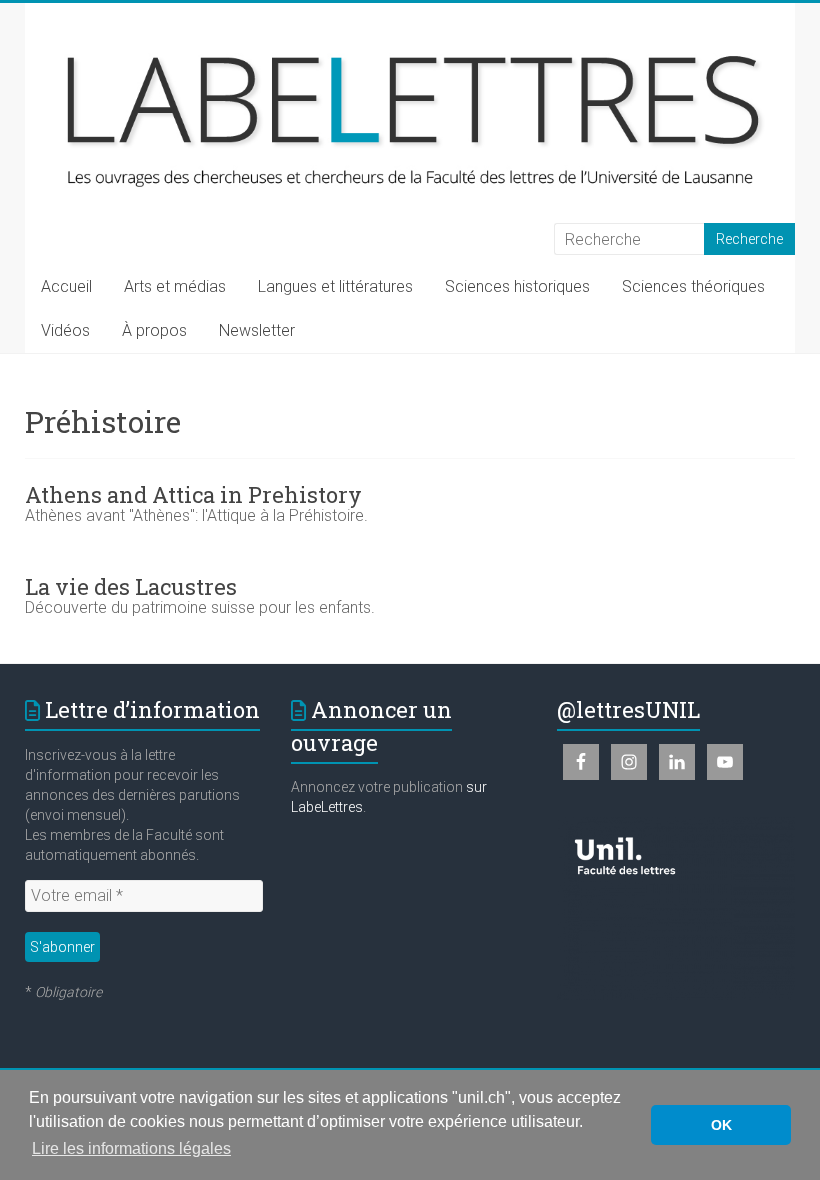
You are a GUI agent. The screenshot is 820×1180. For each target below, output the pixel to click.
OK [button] (721, 1125)
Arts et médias (175, 286)
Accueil (66, 286)
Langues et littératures (335, 286)
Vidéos (65, 330)
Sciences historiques (517, 286)
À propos (154, 330)
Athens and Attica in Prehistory (193, 494)
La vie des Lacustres (131, 586)
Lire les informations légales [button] (131, 1148)
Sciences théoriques (693, 286)
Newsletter (257, 330)
